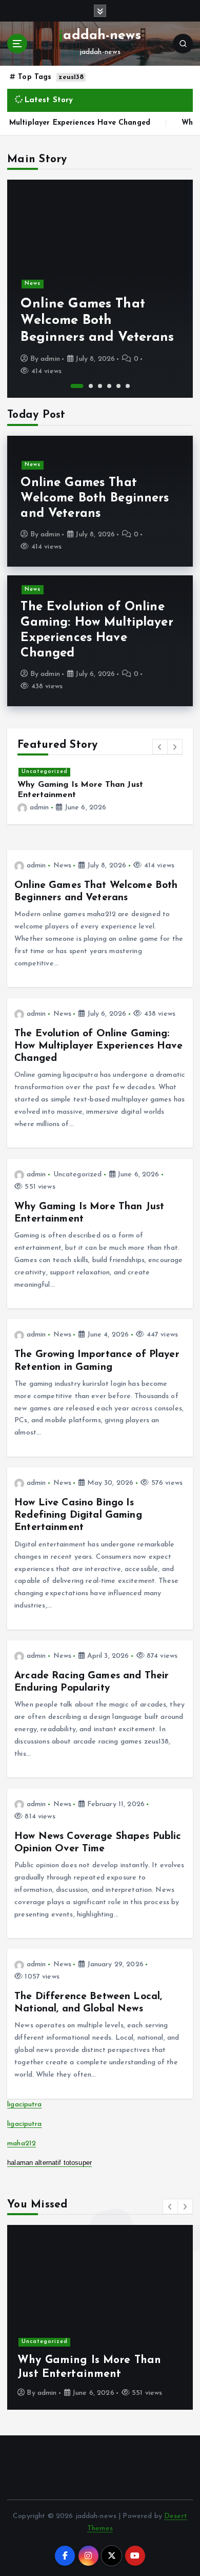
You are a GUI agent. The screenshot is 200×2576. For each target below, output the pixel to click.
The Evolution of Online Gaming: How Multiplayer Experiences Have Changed (98, 1046)
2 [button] (91, 386)
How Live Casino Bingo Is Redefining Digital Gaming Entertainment (78, 1515)
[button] (160, 747)
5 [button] (118, 386)
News (33, 284)
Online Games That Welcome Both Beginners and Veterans (97, 321)
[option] (100, 289)
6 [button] (128, 386)
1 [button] (77, 386)
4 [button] (109, 386)
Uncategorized (45, 772)
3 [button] (100, 386)
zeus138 (71, 77)
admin (50, 359)
